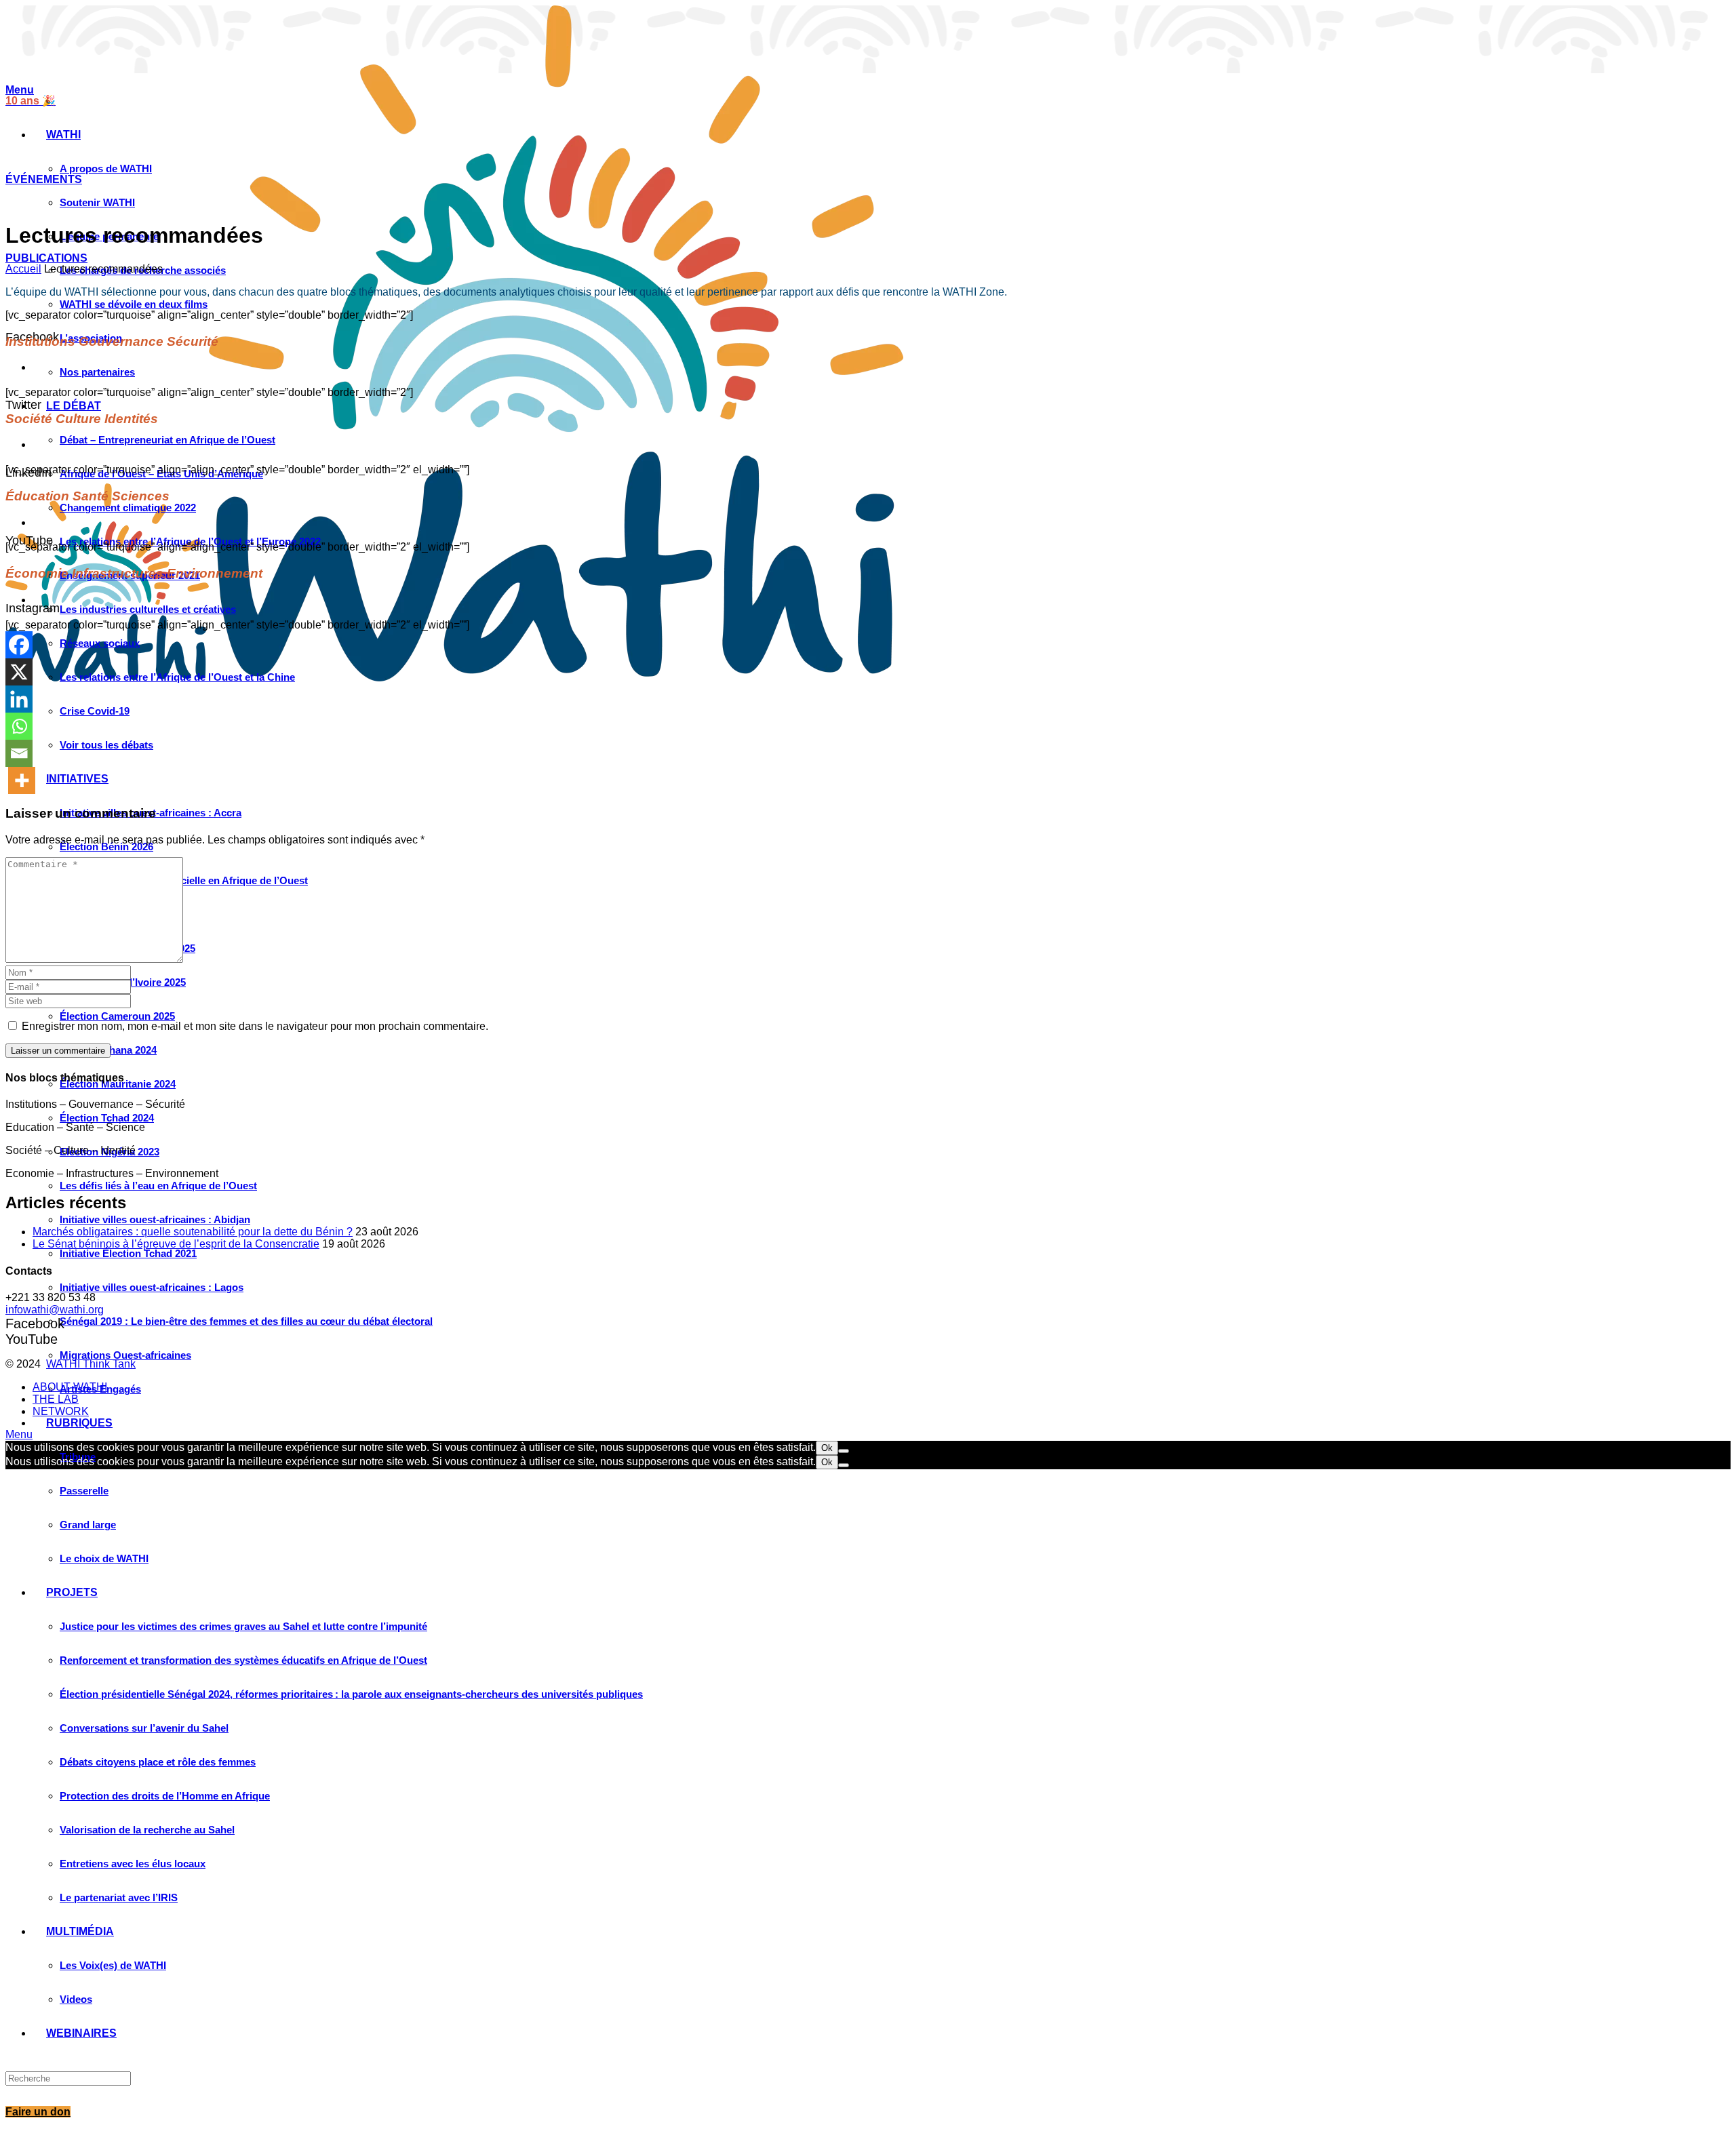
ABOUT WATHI (70, 1387)
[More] (22, 780)
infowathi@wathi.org (55, 1310)
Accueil (23, 269)
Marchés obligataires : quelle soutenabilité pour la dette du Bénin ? (193, 1232)
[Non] (844, 1451)
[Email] (19, 753)
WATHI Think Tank (91, 1364)
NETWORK (61, 1411)
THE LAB (56, 1399)
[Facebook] (19, 645)
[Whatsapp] (19, 726)
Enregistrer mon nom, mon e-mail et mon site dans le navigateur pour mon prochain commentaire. (255, 1026)
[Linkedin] (19, 699)
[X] (19, 672)
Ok (827, 1448)
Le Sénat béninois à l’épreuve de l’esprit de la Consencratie (176, 1244)
